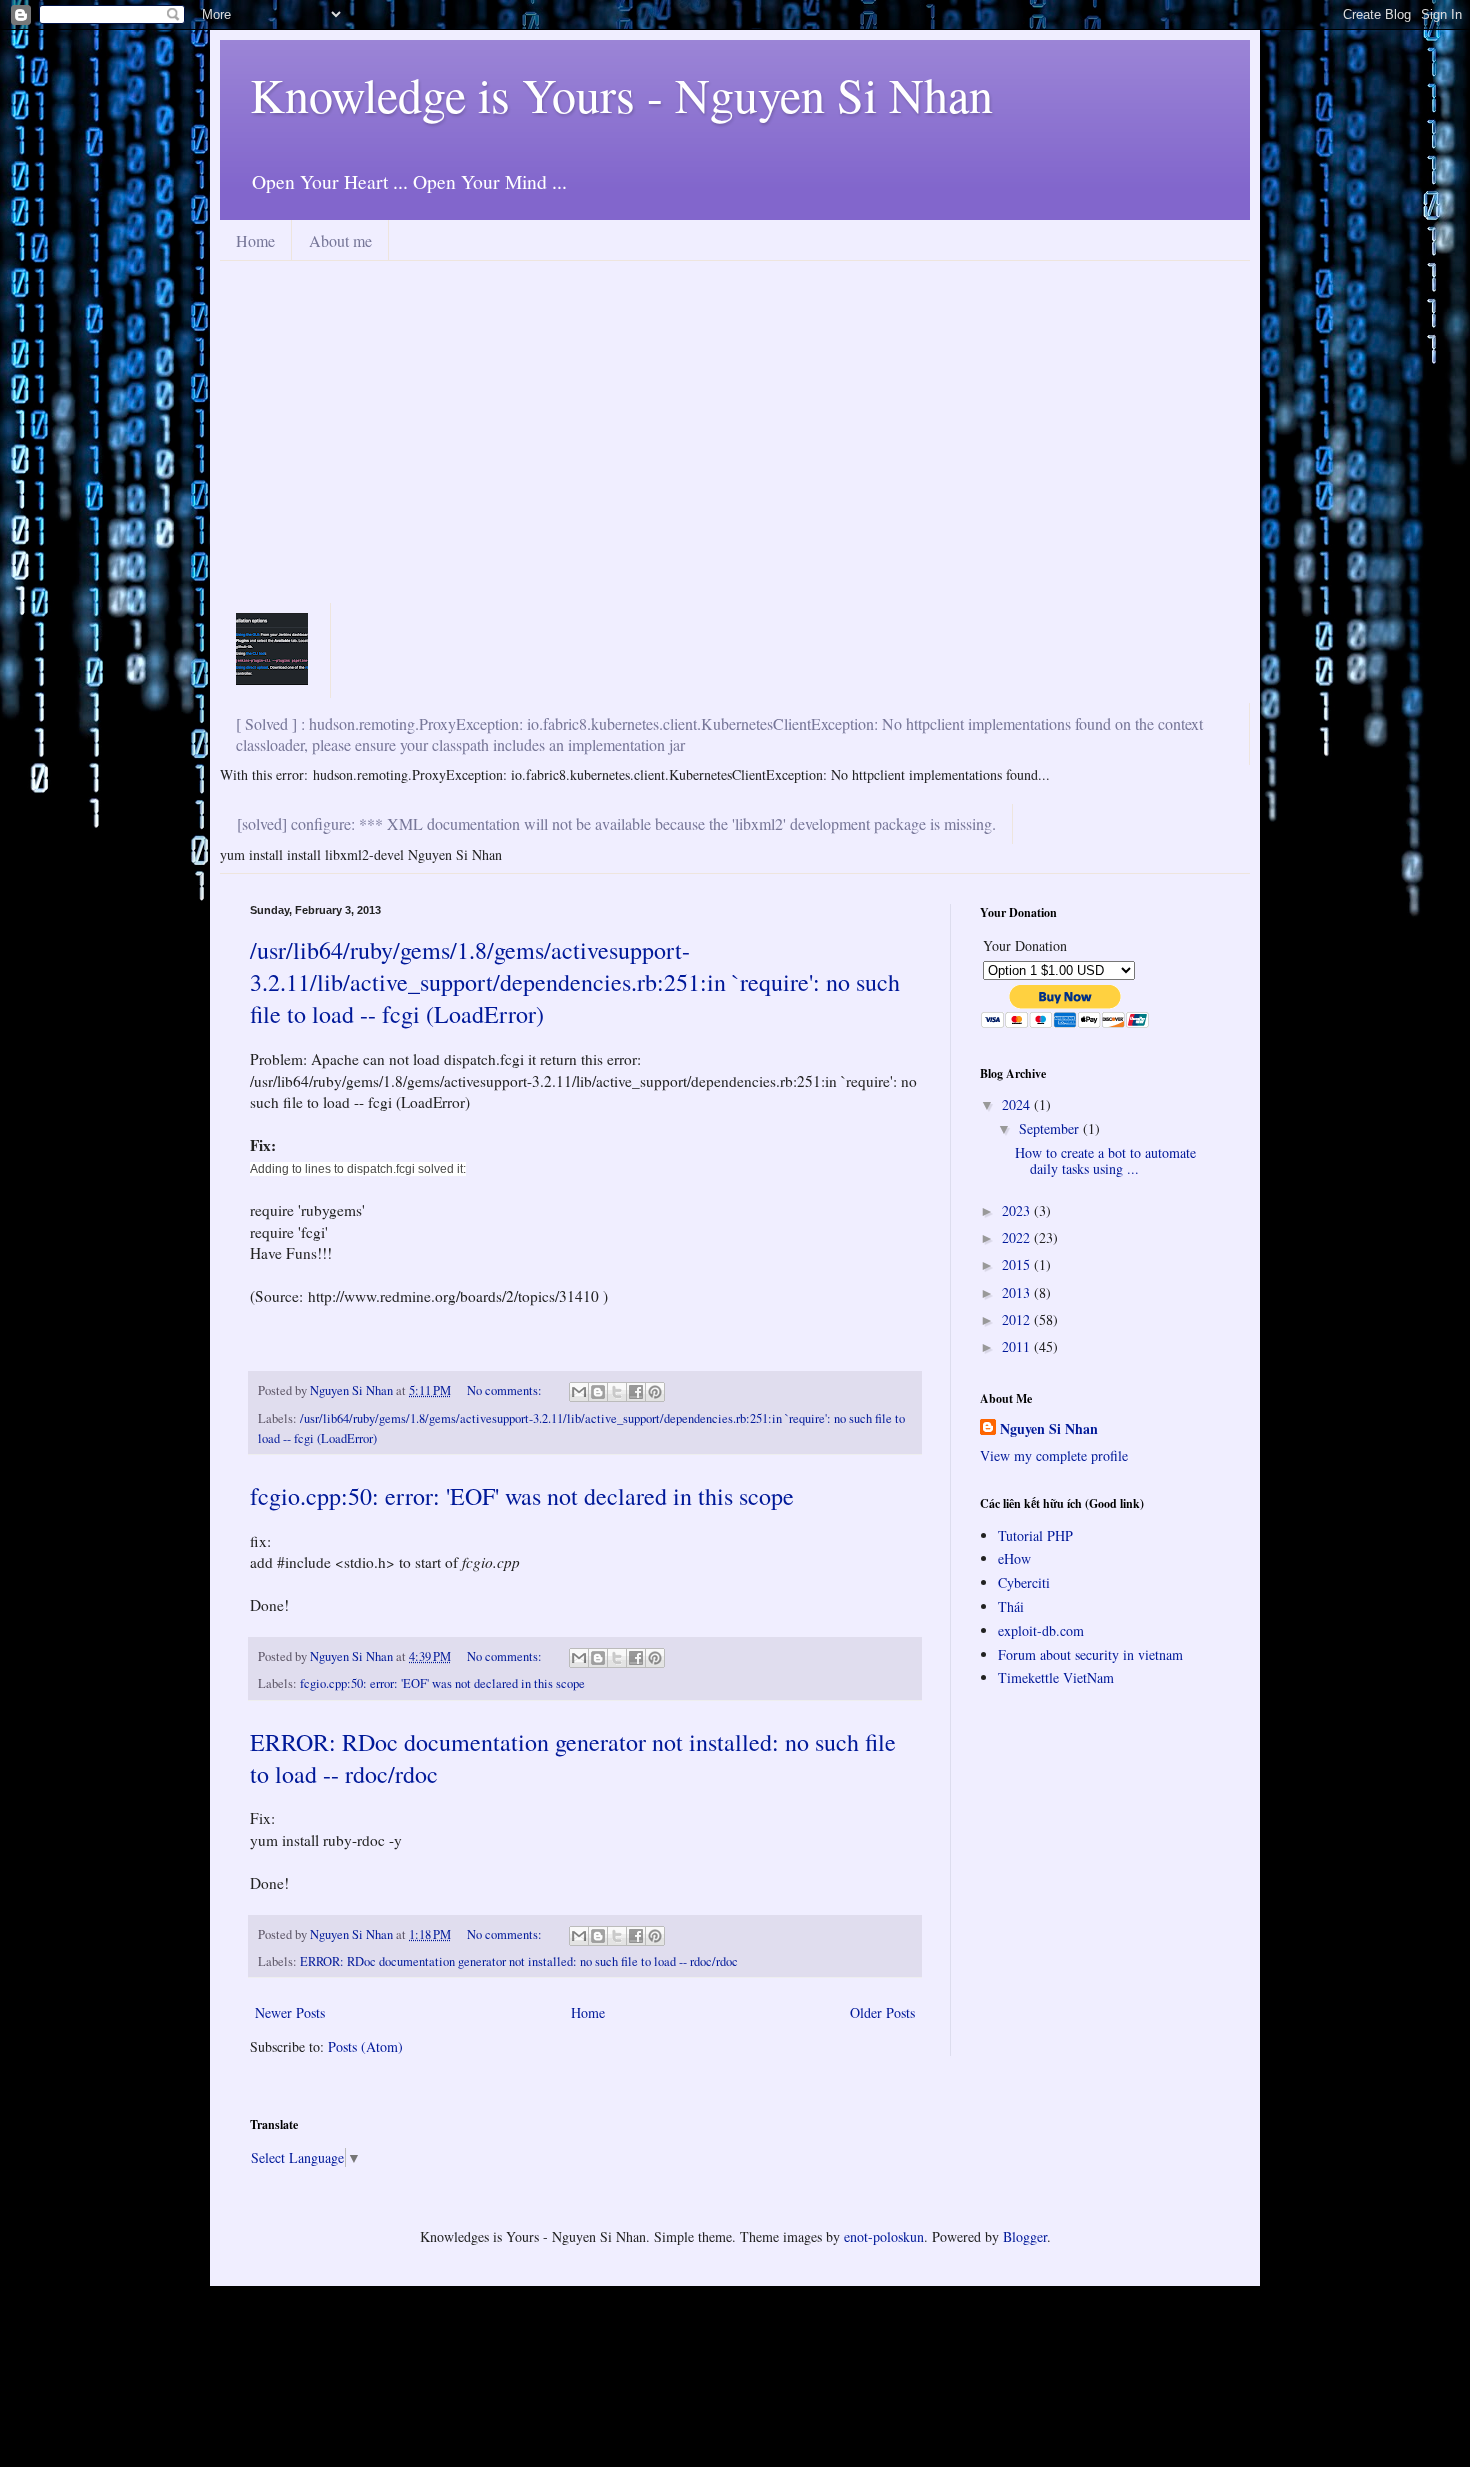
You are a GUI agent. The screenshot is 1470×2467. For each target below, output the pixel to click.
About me (340, 240)
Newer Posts (290, 2012)
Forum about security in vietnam (1090, 1654)
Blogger (1025, 2236)
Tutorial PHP (1035, 1535)
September (1051, 1128)
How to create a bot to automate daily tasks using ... (1105, 1161)
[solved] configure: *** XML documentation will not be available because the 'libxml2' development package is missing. (616, 823)
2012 (1018, 1319)
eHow (1014, 1558)
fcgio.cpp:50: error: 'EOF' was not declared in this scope (522, 1496)
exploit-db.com (1041, 1630)
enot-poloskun (884, 2236)
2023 (1018, 1210)
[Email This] (579, 1392)
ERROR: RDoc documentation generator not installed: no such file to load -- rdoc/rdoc (519, 1961)
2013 (1018, 1292)
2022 (1018, 1237)
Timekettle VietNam (1056, 1677)
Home (255, 240)
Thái (1011, 1606)
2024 (1018, 1104)
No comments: (506, 1390)
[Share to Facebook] (636, 1392)
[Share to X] (617, 1392)
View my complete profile (1054, 1455)
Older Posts (882, 2012)
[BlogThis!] (598, 1392)
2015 (1018, 1264)
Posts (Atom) (365, 2046)
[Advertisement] (735, 451)
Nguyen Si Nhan (1049, 1429)
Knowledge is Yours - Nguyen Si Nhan (621, 94)
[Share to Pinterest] (655, 1392)
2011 (1018, 1346)
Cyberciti (1024, 1582)
